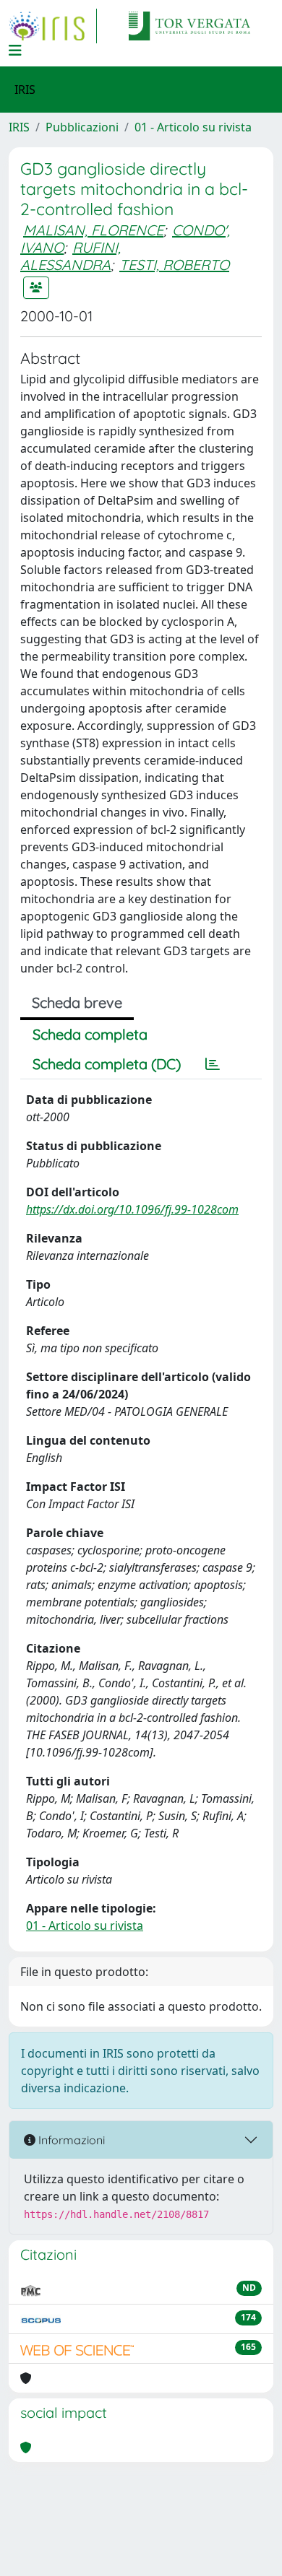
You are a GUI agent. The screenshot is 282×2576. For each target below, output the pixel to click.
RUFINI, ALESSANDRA (70, 256)
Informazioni (70, 2140)
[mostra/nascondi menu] (15, 51)
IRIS (19, 127)
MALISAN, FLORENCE (93, 230)
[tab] (213, 1064)
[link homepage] (53, 26)
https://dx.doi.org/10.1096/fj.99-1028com (132, 1209)
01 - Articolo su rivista (193, 127)
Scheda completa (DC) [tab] (107, 1064)
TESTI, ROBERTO (174, 265)
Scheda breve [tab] (77, 1002)
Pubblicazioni (82, 127)
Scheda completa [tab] (90, 1034)
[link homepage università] (189, 26)
